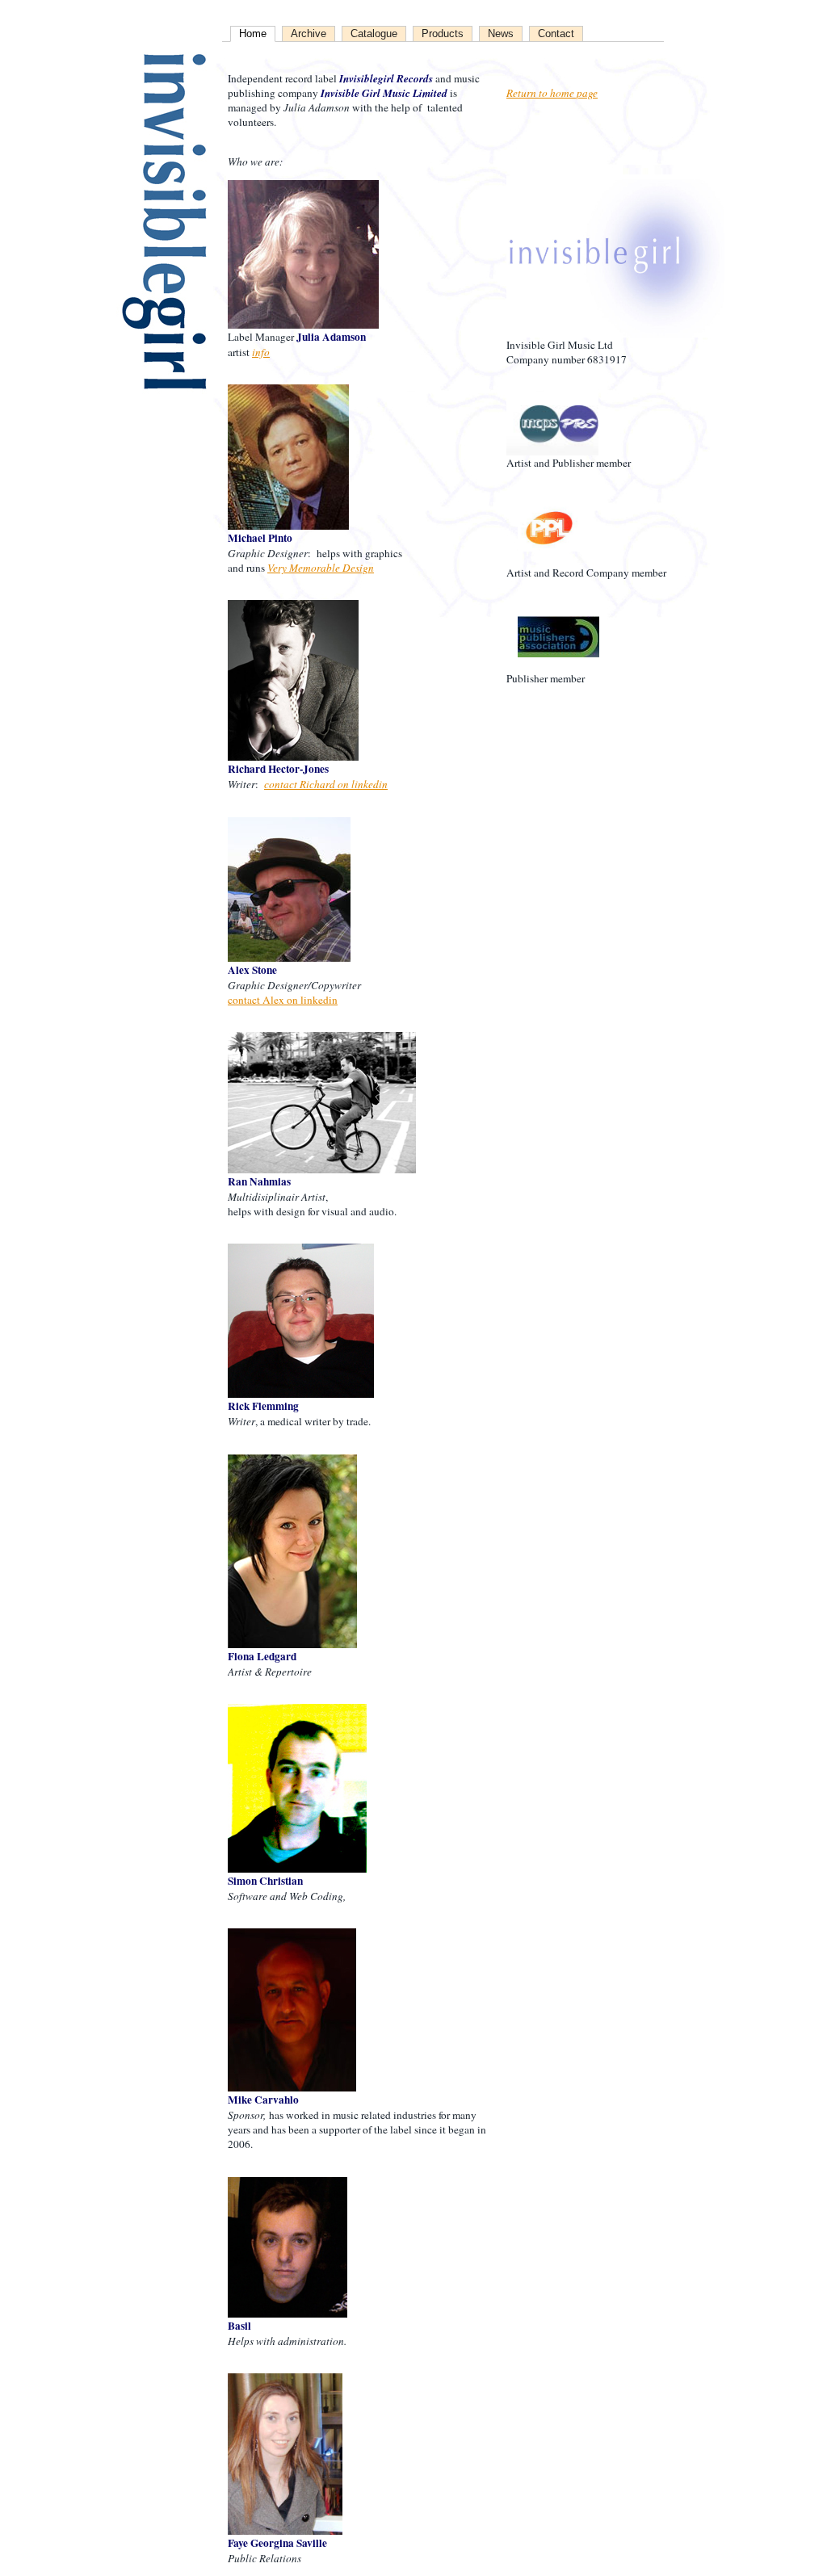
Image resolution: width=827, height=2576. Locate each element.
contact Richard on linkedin (326, 784)
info (261, 352)
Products (443, 34)
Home (253, 34)
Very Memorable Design (321, 568)
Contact (556, 34)
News (501, 34)
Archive (309, 34)
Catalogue (374, 34)
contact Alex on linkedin (283, 1000)
